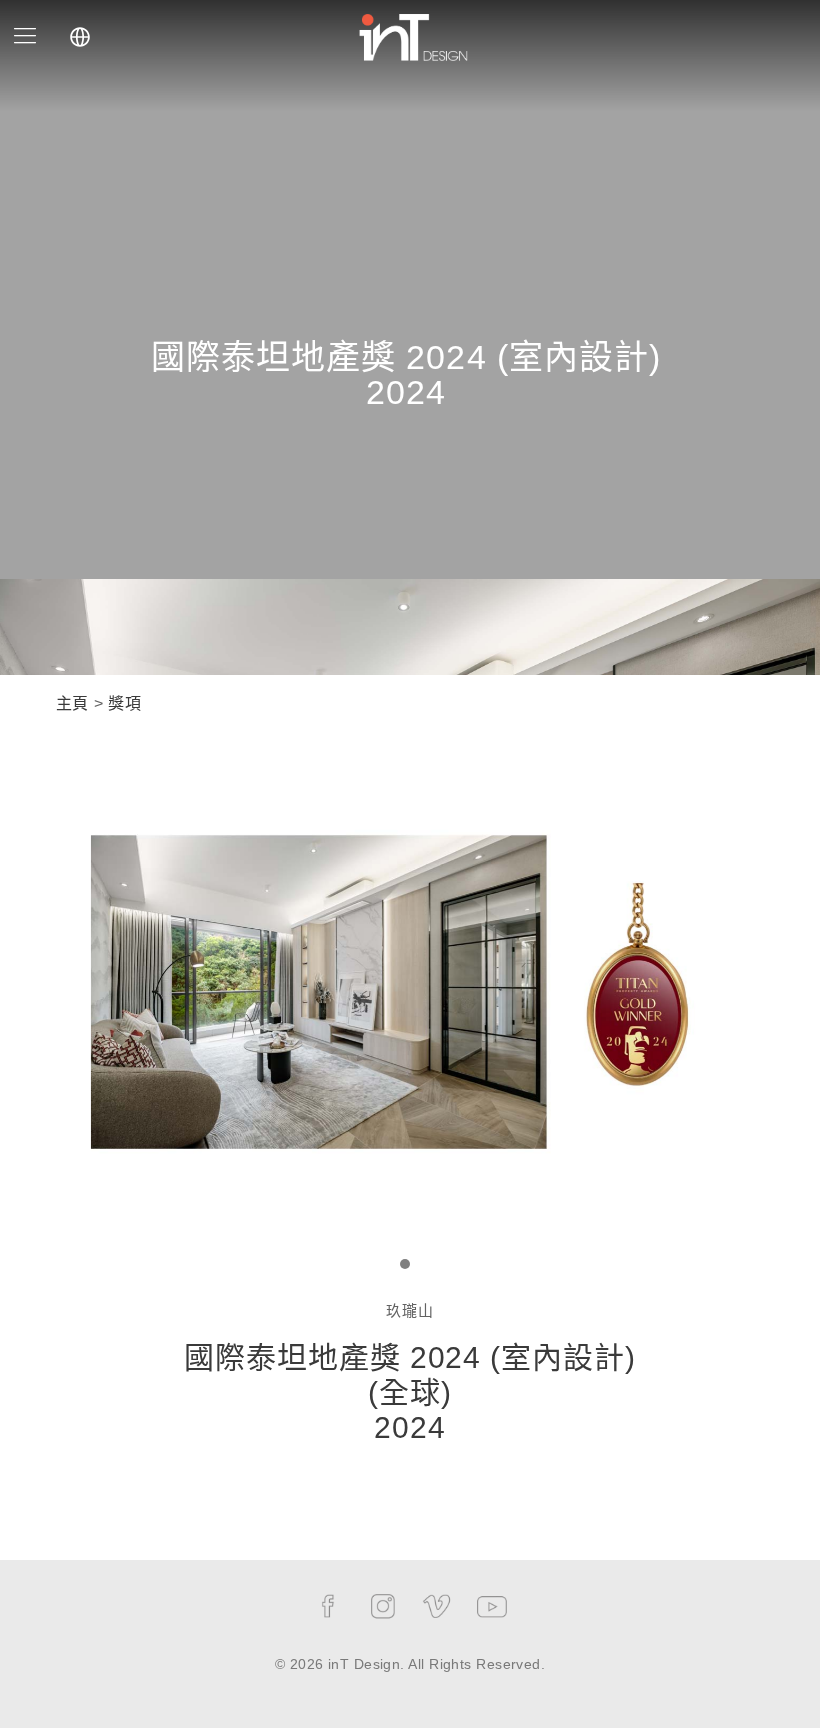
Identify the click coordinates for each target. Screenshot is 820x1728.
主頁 (72, 703)
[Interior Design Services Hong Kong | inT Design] (413, 35)
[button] (405, 1265)
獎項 (124, 703)
